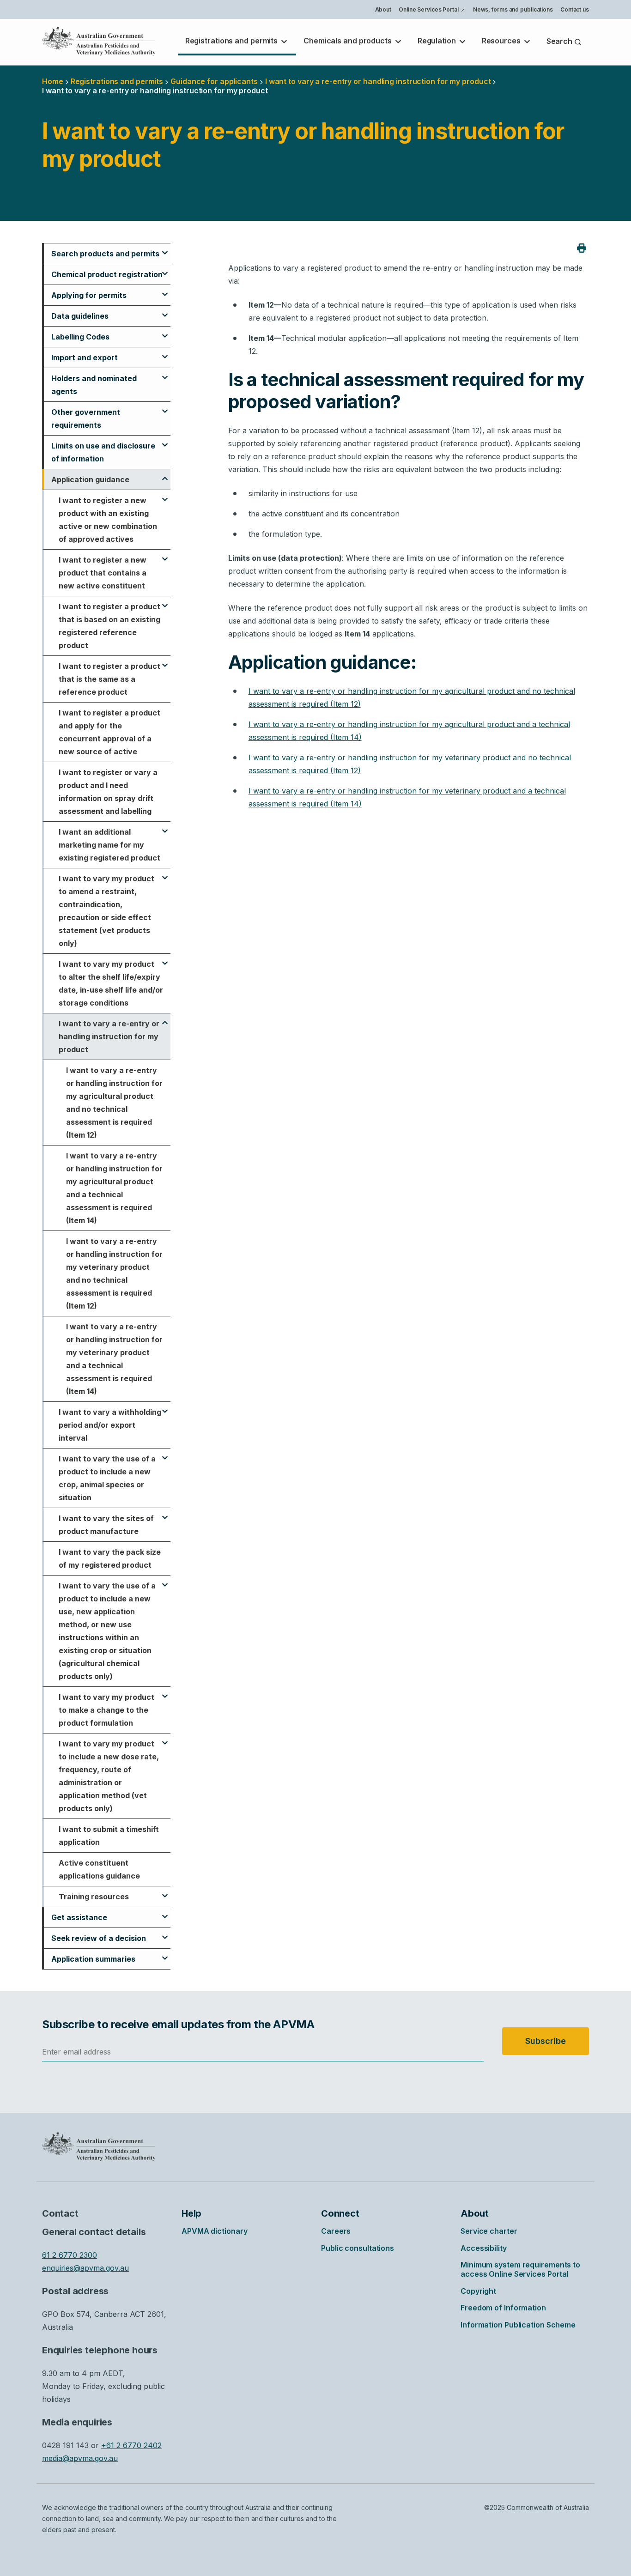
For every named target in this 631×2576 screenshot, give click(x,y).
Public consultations (358, 2248)
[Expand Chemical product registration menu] (165, 269)
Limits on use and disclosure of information (103, 452)
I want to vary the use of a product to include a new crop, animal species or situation (107, 1478)
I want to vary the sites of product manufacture (106, 1525)
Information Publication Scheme (518, 2325)
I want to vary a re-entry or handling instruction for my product (109, 1036)
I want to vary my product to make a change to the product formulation (106, 1710)
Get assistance (79, 1917)
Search (560, 41)
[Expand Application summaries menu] (165, 1954)
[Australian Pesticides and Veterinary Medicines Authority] (99, 41)
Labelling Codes (80, 337)
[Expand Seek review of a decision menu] (165, 1933)
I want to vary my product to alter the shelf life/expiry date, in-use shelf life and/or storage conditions (111, 983)
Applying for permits (89, 295)
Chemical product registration (107, 274)
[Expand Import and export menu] (165, 352)
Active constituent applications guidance (99, 1869)
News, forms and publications (513, 9)
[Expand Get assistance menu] (165, 1912)
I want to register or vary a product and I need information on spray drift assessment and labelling (108, 792)
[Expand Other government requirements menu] (165, 407)
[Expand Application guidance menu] (165, 474)
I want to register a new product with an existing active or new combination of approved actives (108, 520)
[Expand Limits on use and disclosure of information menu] (165, 441)
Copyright (478, 2291)
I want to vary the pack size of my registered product (110, 1558)
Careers (336, 2231)
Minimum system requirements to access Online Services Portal (520, 2269)
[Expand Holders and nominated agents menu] (165, 373)
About (383, 9)
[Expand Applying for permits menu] (165, 290)
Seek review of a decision (99, 1938)
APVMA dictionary (214, 2231)
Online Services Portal (432, 11)
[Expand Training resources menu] (165, 1891)
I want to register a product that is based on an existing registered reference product (109, 626)
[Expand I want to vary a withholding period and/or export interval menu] (165, 1407)
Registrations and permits (232, 41)
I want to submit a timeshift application (109, 1836)
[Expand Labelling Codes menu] (165, 332)
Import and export (85, 358)
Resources (502, 41)
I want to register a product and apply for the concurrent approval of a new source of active (109, 732)
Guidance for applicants (214, 81)
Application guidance (90, 479)
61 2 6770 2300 (70, 2255)
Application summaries (93, 1959)
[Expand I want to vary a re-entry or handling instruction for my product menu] (165, 1018)
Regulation (438, 41)
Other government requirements (86, 418)
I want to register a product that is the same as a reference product (109, 679)
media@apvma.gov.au (80, 2458)
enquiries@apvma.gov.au (85, 2268)
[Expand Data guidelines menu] (165, 311)
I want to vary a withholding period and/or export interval (110, 1425)
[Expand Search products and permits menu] (165, 249)
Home (53, 81)
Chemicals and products (349, 41)
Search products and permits (105, 254)
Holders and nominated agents (94, 385)
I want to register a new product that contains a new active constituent (103, 573)
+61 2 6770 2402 (131, 2445)
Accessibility (484, 2248)
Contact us (575, 9)
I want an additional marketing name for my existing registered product (109, 845)
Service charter (489, 2231)
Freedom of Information (503, 2308)
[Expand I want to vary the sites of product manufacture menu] (165, 1513)
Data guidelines (80, 316)
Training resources (94, 1897)
